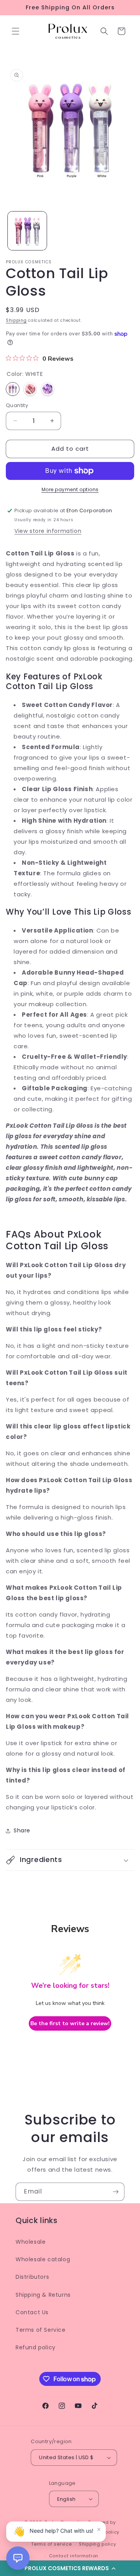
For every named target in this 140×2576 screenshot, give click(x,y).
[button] (16, 31)
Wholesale (31, 2242)
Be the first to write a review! (70, 2023)
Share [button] (22, 1830)
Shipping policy (98, 2544)
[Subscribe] (115, 2192)
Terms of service (51, 2544)
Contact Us (32, 2312)
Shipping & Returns (43, 2295)
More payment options (70, 489)
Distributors (32, 2277)
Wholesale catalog (43, 2259)
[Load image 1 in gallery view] (27, 231)
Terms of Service (41, 2330)
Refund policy (36, 2347)
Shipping (16, 320)
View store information (48, 531)
